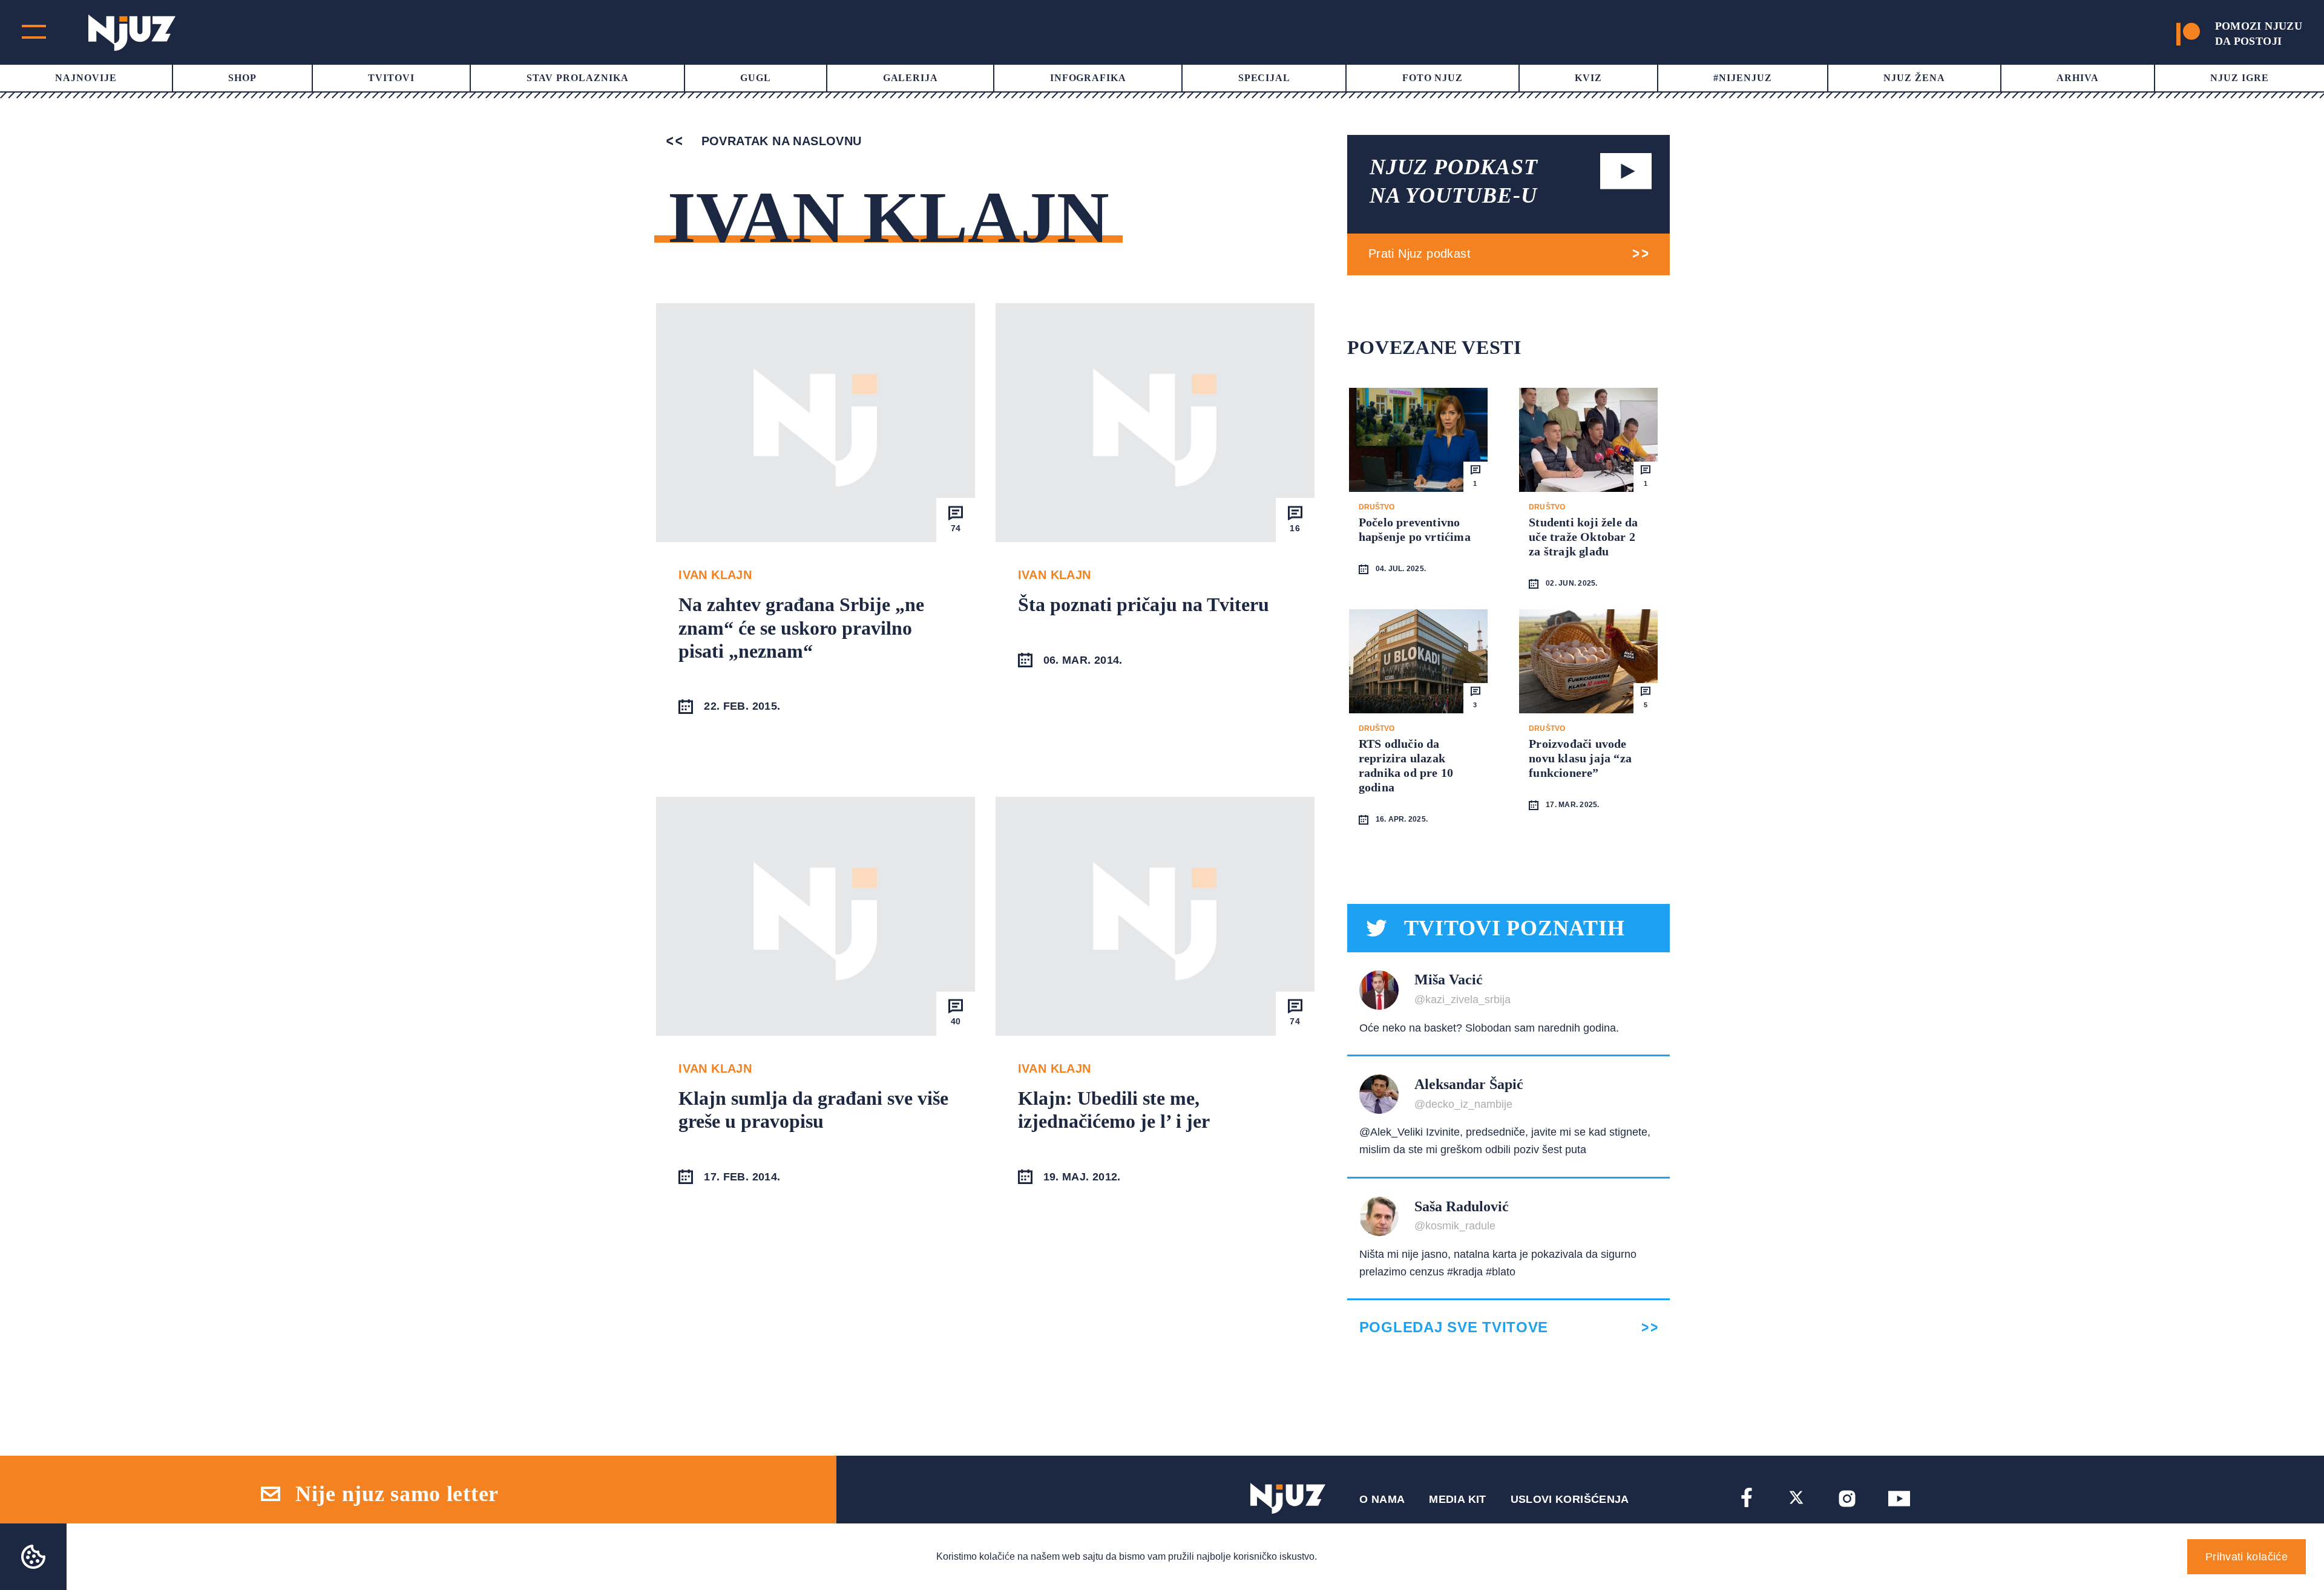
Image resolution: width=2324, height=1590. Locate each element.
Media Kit (1457, 1499)
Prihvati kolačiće (2247, 1557)
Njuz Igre (2240, 78)
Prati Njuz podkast (1420, 254)
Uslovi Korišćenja (1570, 1499)
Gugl (756, 78)
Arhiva (2078, 78)
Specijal (1265, 78)
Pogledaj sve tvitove (1454, 1327)
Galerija (911, 78)
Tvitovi (391, 78)
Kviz (1588, 78)
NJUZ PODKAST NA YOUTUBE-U (1454, 181)
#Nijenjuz (1743, 78)
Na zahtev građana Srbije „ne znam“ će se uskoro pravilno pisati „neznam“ (801, 628)
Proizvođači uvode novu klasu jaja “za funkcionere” (1580, 758)
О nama (1382, 1499)
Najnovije (86, 78)
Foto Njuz (1433, 78)
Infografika (1088, 78)
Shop (242, 78)
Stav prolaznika (578, 78)
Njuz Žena (1914, 78)
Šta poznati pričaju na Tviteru (1144, 604)
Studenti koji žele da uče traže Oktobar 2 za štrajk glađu (1583, 537)
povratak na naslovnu (779, 141)
